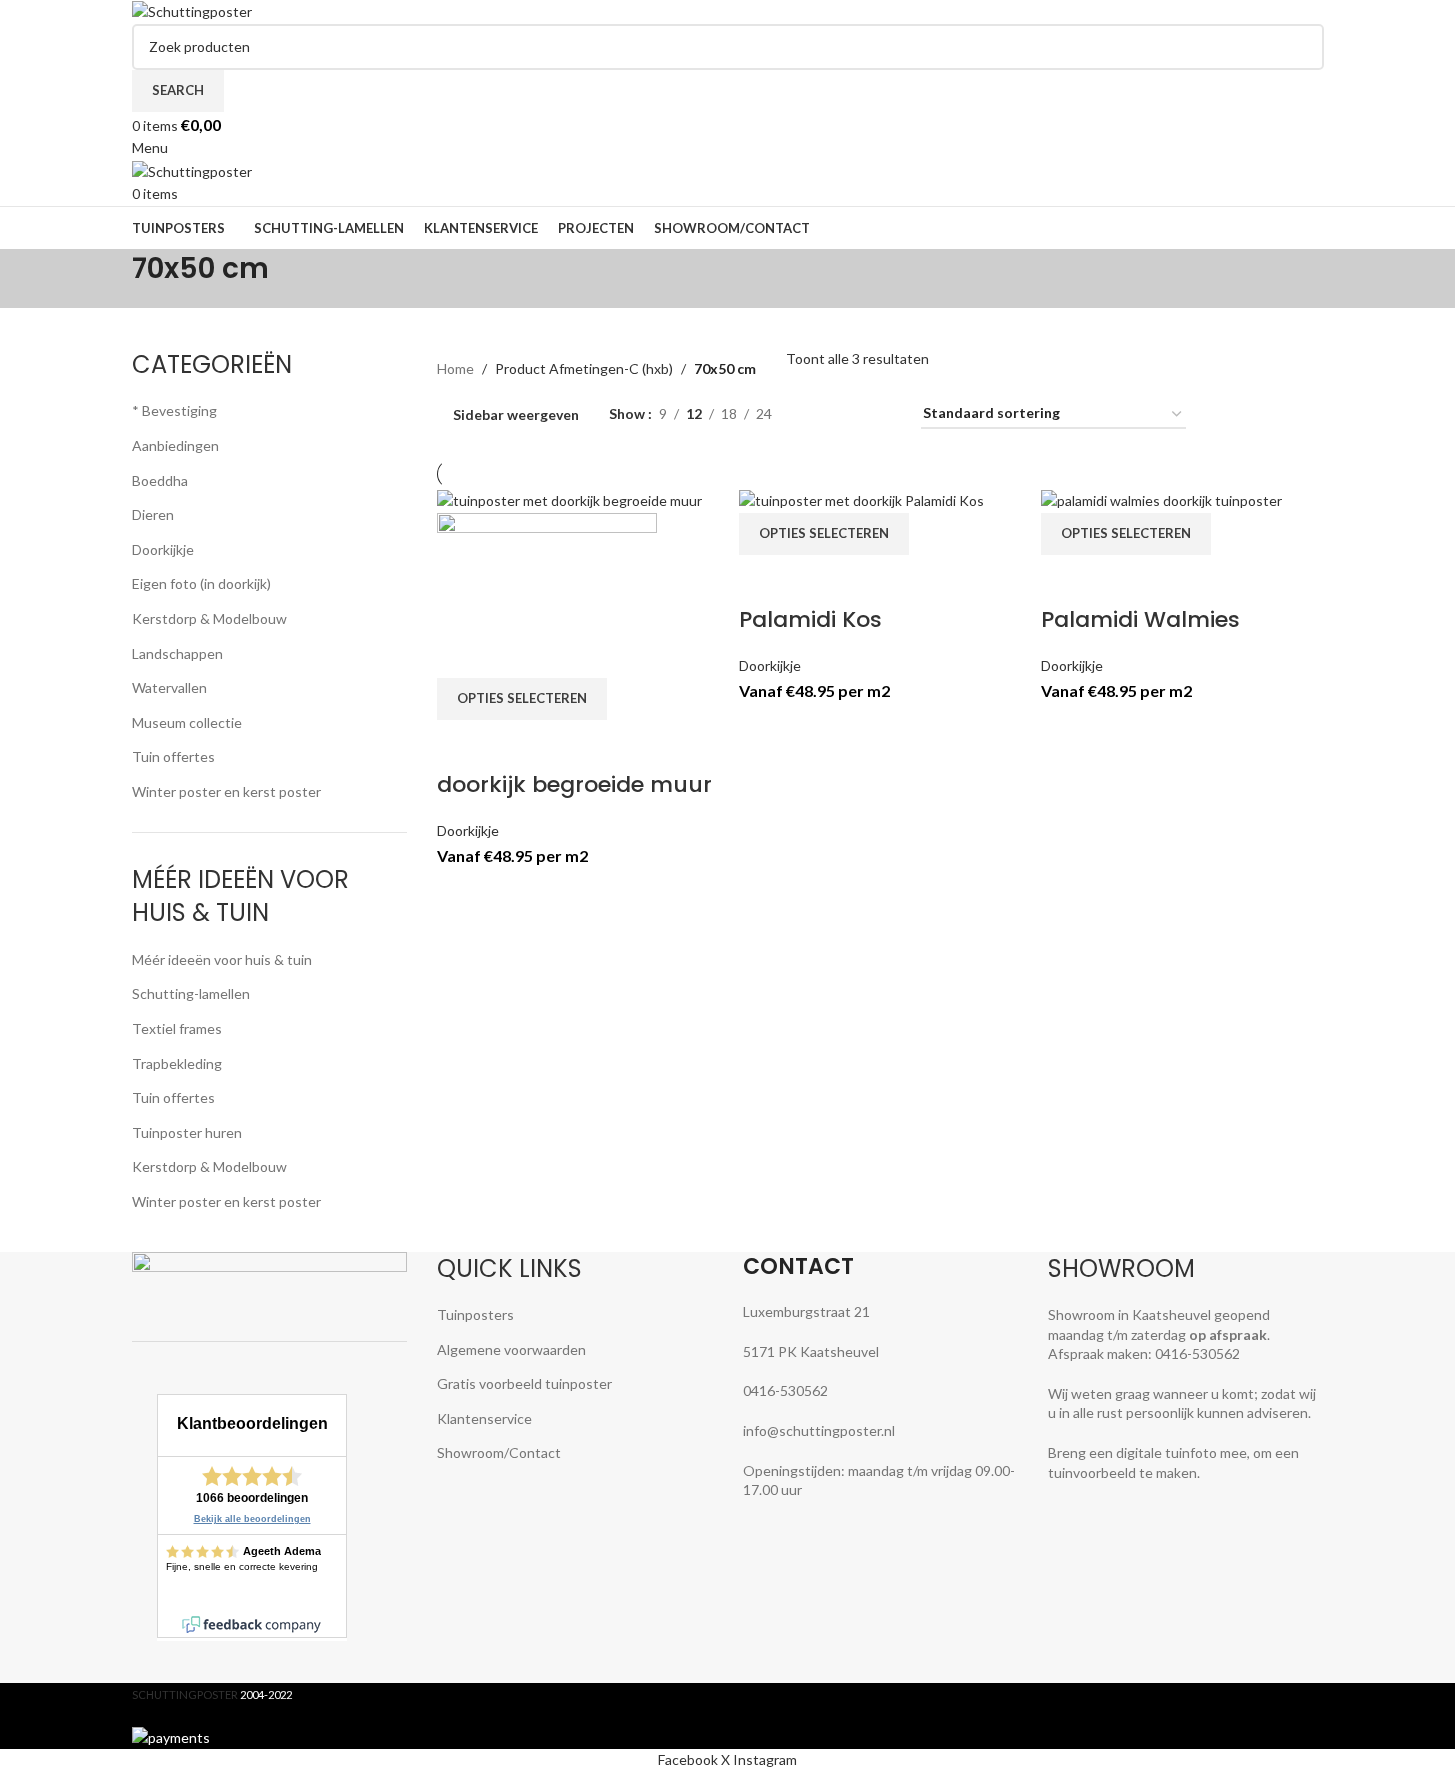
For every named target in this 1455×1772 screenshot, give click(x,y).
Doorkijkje (468, 830)
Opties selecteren (522, 698)
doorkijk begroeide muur (574, 784)
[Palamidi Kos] (861, 499)
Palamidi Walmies (1140, 619)
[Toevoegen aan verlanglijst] (568, 745)
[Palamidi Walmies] (1161, 499)
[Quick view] (515, 745)
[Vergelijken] (462, 745)
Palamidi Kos (810, 619)
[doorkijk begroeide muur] (569, 499)
